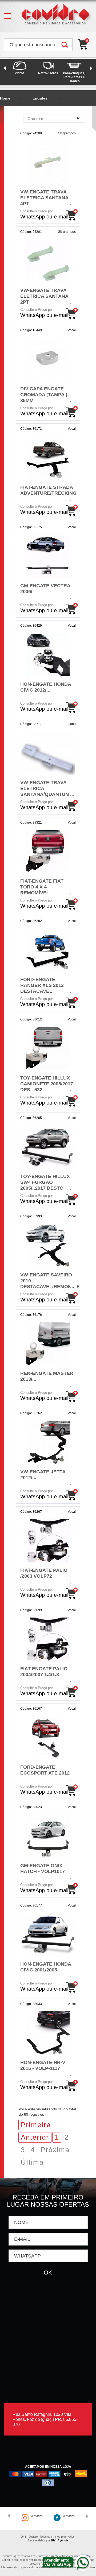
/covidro (37, 2516)
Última (32, 2162)
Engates (40, 98)
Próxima (55, 2150)
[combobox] (54, 118)
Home (5, 98)
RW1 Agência (60, 2540)
